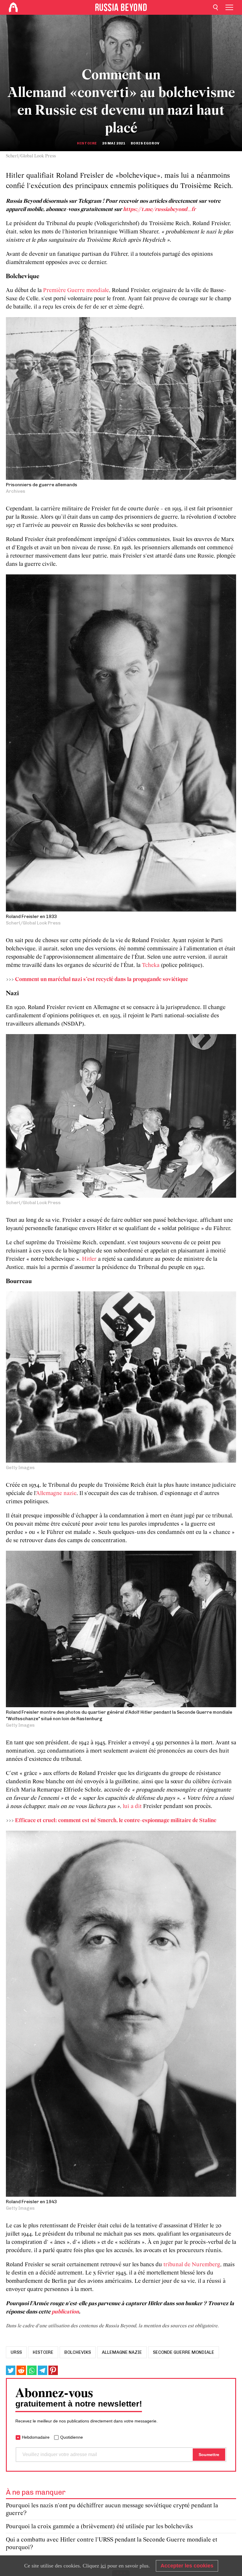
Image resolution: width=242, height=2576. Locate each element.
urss (16, 2352)
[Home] (13, 7)
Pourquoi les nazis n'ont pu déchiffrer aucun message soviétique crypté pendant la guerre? (112, 2510)
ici (103, 2566)
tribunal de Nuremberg (192, 2265)
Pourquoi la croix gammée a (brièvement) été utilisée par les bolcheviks (99, 2527)
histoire (43, 2352)
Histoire (87, 143)
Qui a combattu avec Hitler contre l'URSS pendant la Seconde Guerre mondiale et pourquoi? (112, 2544)
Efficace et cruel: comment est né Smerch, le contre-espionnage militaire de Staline (116, 1821)
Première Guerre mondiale (76, 291)
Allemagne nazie (56, 1494)
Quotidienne (72, 2437)
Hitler (89, 1259)
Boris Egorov (145, 143)
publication (65, 2312)
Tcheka (151, 965)
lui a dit (132, 1807)
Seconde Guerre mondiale (184, 2352)
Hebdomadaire (36, 2437)
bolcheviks (78, 2352)
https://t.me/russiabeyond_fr (159, 210)
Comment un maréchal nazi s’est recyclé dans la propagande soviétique (102, 980)
